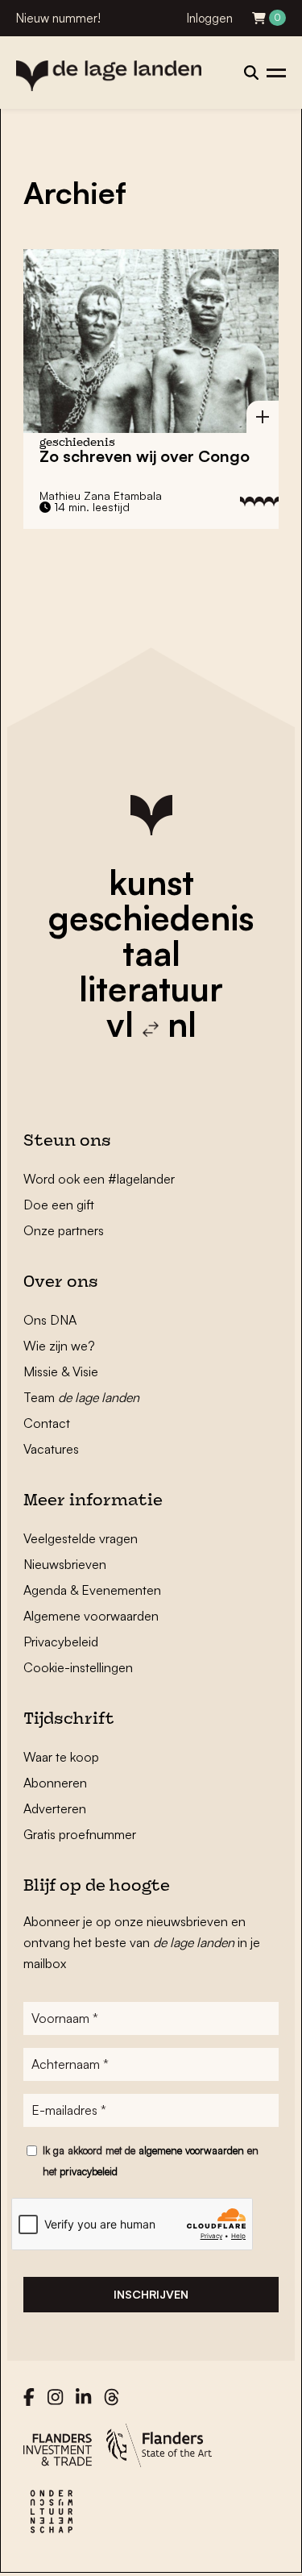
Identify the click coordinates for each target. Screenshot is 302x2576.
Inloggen (210, 18)
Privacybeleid (61, 1642)
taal (151, 953)
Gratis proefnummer (80, 1834)
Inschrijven (151, 2294)
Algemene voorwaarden (91, 1616)
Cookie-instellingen (78, 1667)
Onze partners (64, 1230)
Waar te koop (61, 1757)
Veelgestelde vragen (81, 1538)
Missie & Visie (61, 1371)
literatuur (151, 988)
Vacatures (51, 1449)
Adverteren (55, 1808)
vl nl (151, 1024)
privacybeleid (89, 2171)
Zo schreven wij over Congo (145, 456)
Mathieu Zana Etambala (101, 495)
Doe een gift (59, 1205)
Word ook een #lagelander (99, 1179)
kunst (151, 882)
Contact (47, 1423)
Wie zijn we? (59, 1346)
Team (81, 1397)
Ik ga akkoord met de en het (151, 2161)
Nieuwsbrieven (65, 1564)
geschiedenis (151, 918)
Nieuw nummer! (58, 18)
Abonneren (55, 1783)
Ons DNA (50, 1320)
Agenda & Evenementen (92, 1590)
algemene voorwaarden (191, 2150)
